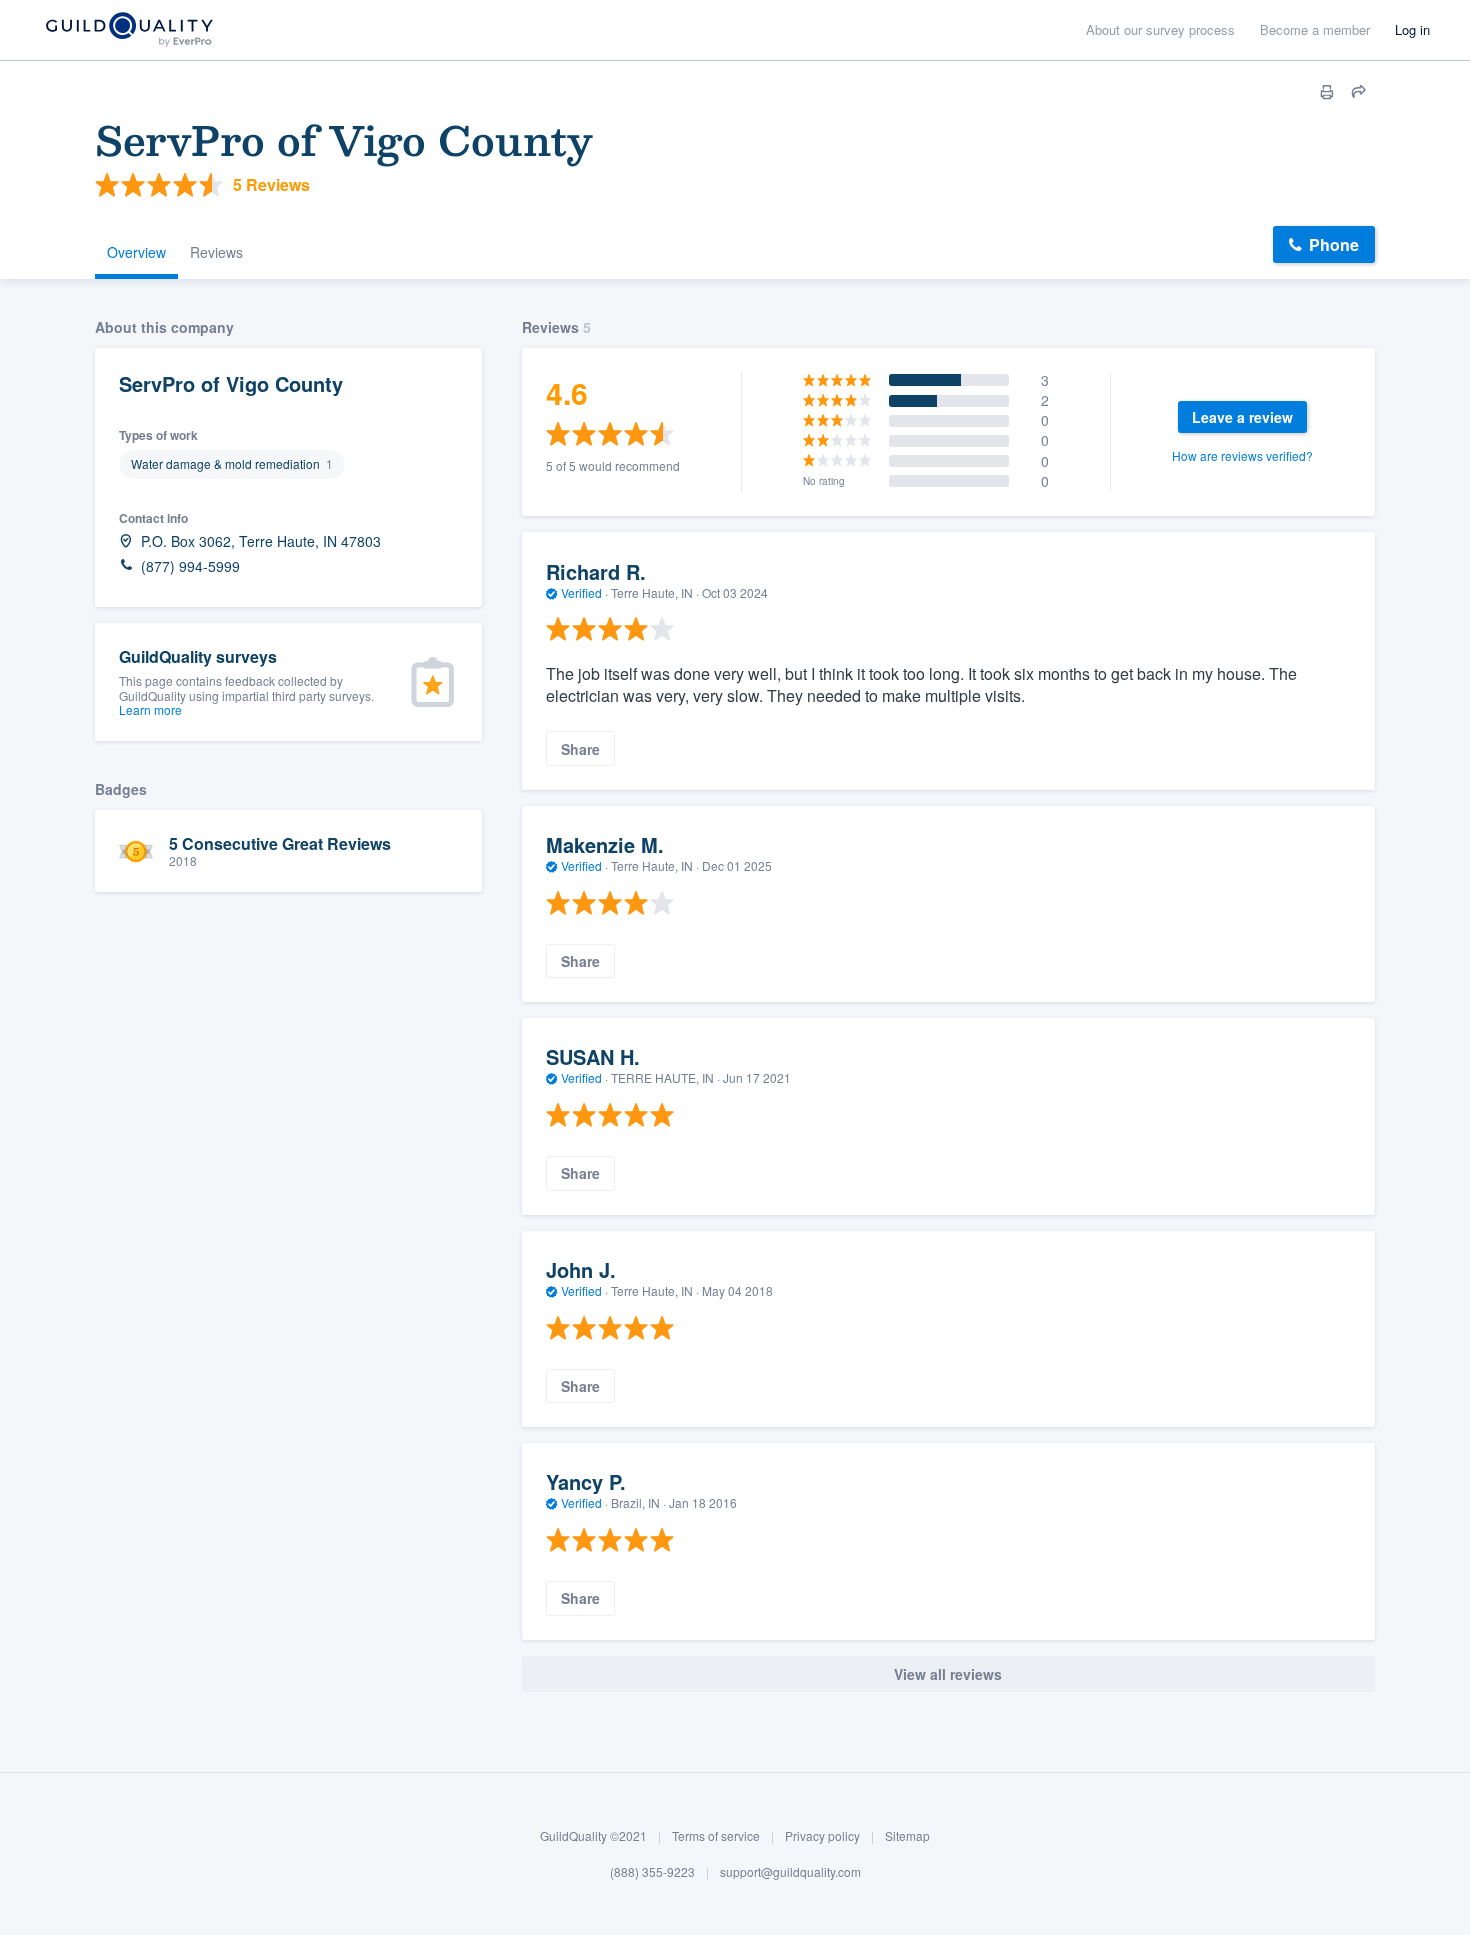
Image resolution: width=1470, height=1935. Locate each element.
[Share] (1359, 92)
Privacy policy (822, 1835)
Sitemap (907, 1835)
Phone (1334, 244)
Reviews (216, 252)
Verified (581, 592)
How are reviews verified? (1242, 455)
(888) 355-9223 (652, 1871)
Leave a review (1242, 417)
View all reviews (948, 1674)
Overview (136, 252)
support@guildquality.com (790, 1871)
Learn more (150, 709)
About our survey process (1160, 29)
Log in (1412, 29)
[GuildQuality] (128, 30)
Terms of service (716, 1835)
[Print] (1327, 92)
